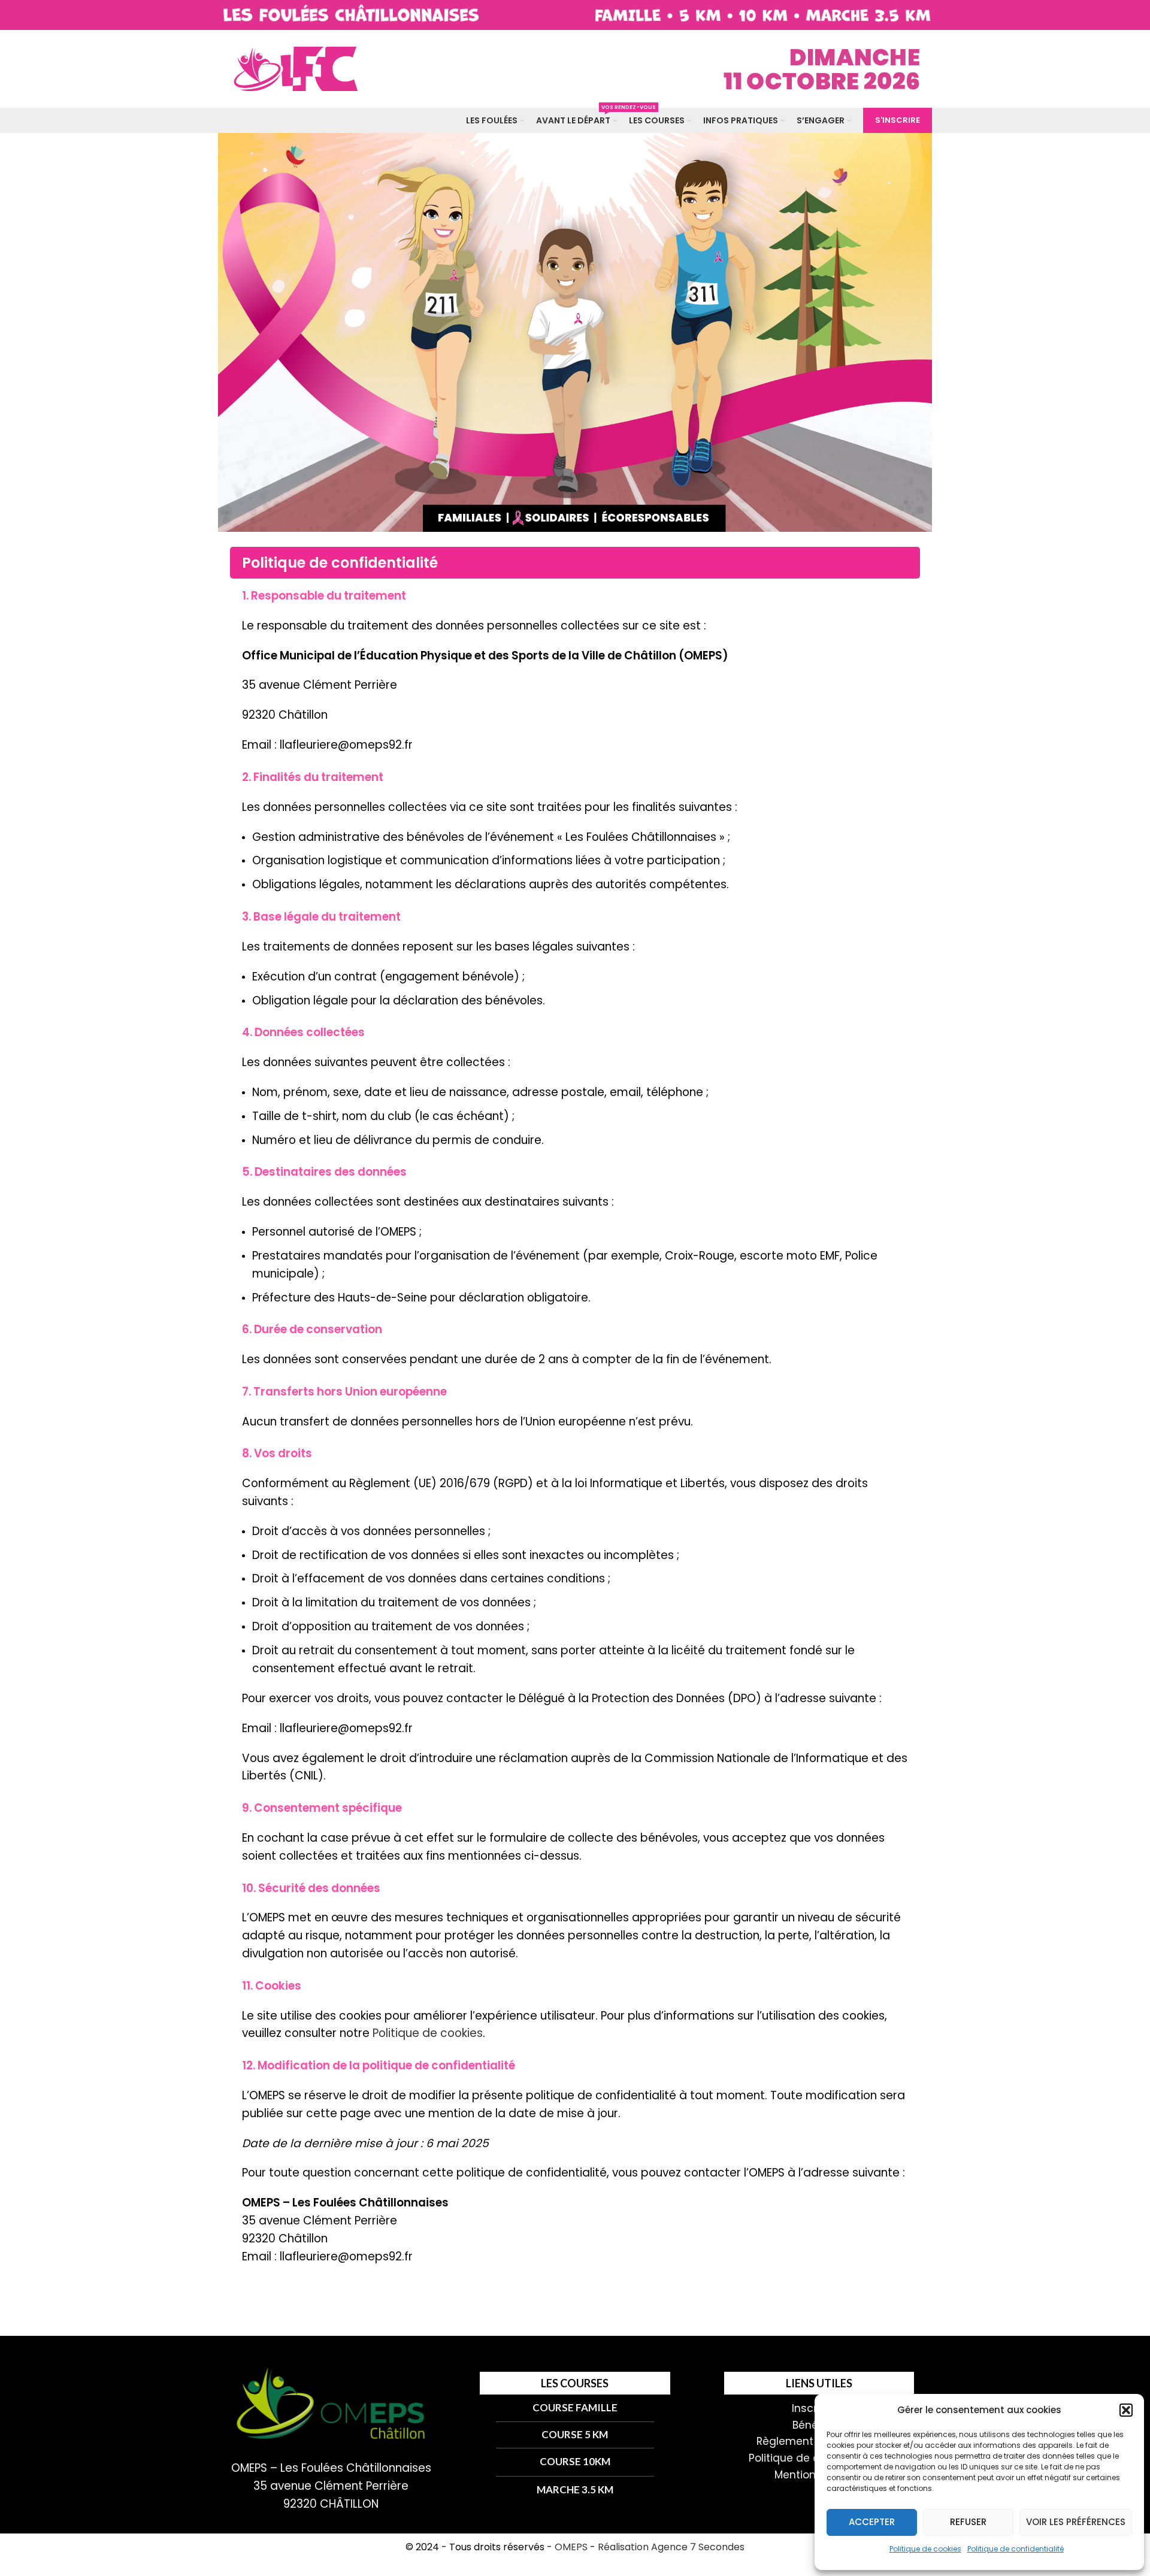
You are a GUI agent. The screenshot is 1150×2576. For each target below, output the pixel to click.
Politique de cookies (925, 2549)
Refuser (968, 2522)
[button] (1126, 2410)
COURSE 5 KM (575, 2434)
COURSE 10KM (575, 2461)
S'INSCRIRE (898, 120)
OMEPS (571, 2547)
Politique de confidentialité (1016, 2549)
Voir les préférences (1076, 2522)
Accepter (872, 2522)
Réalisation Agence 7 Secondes (671, 2547)
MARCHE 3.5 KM (575, 2489)
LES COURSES (575, 2383)
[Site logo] (293, 68)
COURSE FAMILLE (575, 2407)
